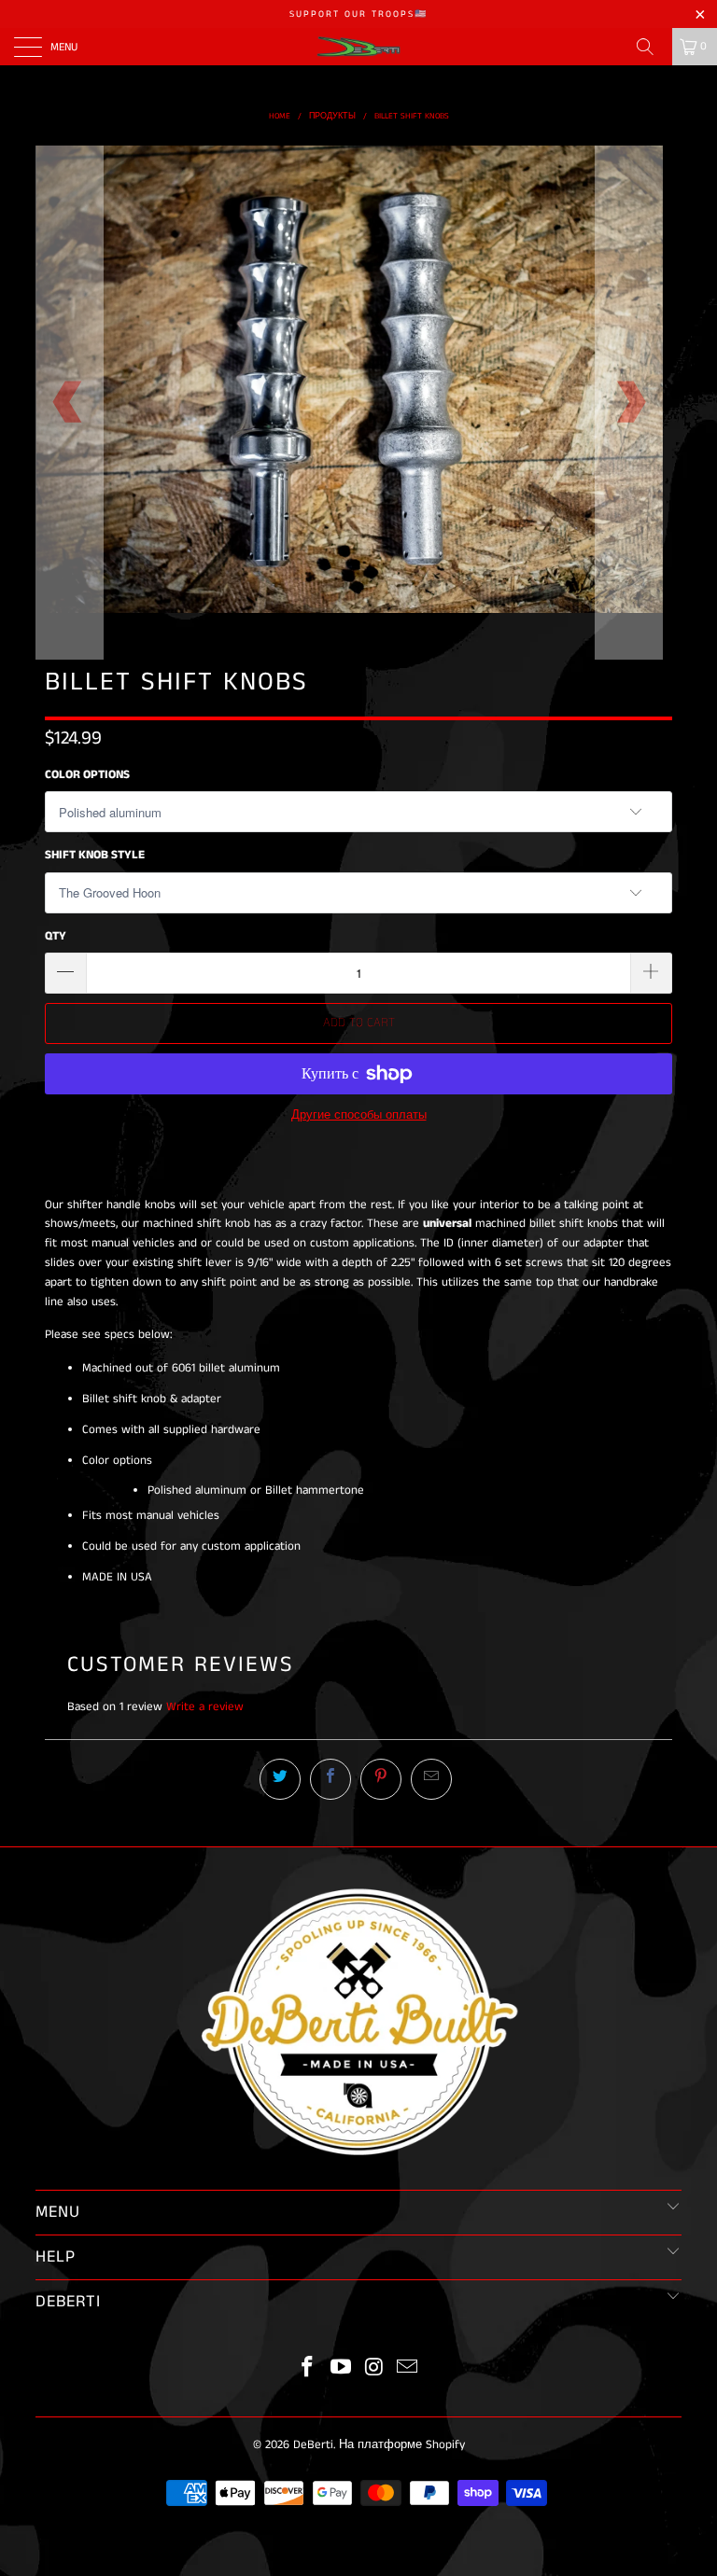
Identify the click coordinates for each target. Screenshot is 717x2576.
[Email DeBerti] (408, 2369)
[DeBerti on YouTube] (341, 2369)
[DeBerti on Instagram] (374, 2369)
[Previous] (69, 403)
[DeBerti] (358, 47)
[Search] (652, 47)
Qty (56, 936)
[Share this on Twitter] (280, 1779)
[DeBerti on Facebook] (308, 2369)
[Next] (629, 403)
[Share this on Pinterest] (381, 1779)
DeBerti (313, 2445)
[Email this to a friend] (431, 1779)
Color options (87, 775)
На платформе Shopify (402, 2445)
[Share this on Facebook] (330, 1779)
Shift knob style (95, 855)
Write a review (205, 1707)
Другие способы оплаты (359, 1115)
